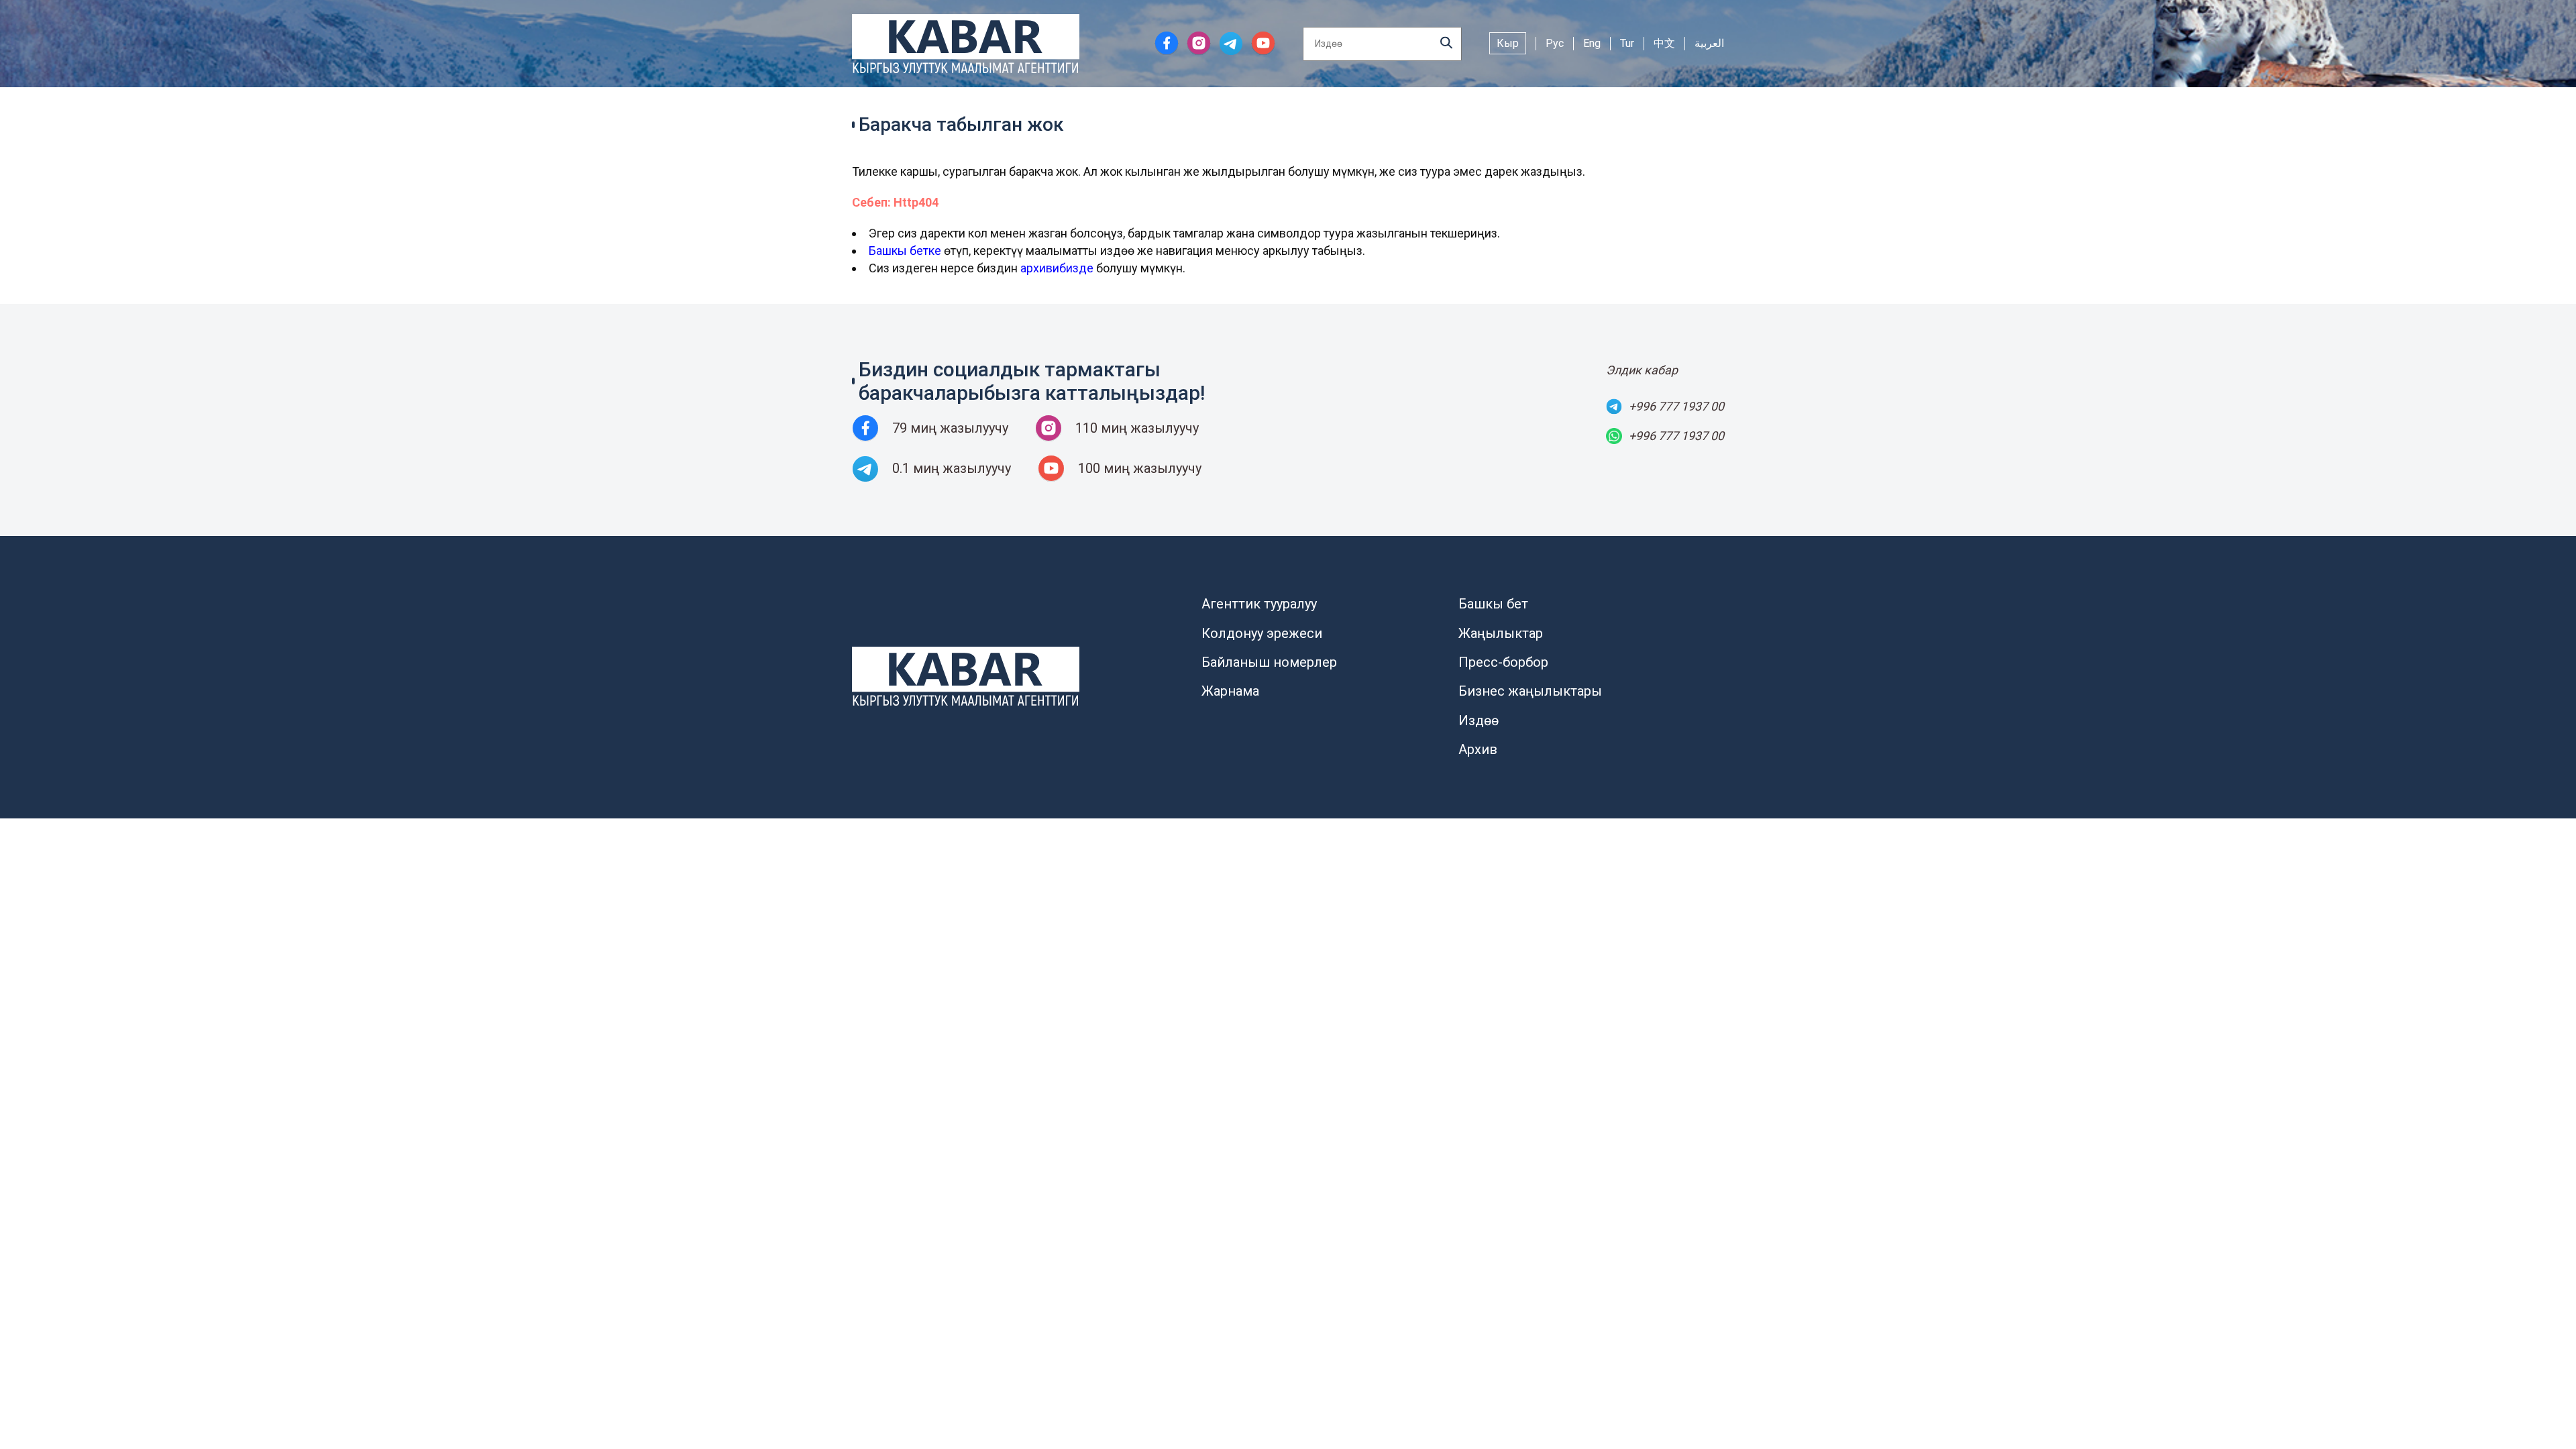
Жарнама (1230, 691)
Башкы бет (1493, 604)
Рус (1555, 43)
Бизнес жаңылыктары (1530, 691)
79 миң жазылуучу (950, 428)
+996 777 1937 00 (1676, 406)
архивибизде (1057, 268)
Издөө (1479, 720)
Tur (1627, 43)
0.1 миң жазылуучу (952, 468)
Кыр (1508, 43)
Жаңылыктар (1501, 633)
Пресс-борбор (1503, 662)
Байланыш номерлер (1269, 662)
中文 (1664, 43)
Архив (1478, 749)
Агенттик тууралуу (1259, 604)
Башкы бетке (905, 251)
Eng (1592, 43)
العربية (1709, 43)
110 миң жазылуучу (1137, 428)
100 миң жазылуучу (1140, 468)
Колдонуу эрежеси (1262, 633)
